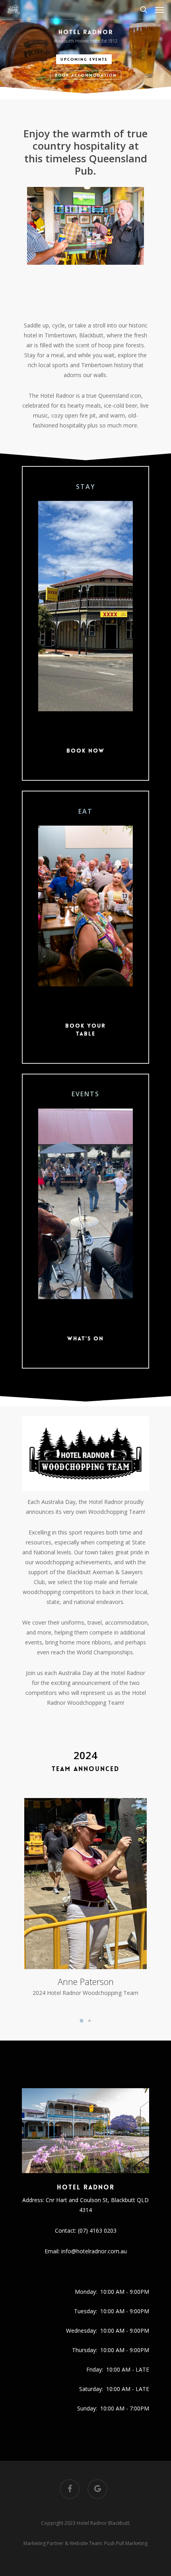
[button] (82, 2021)
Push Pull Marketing (126, 2543)
